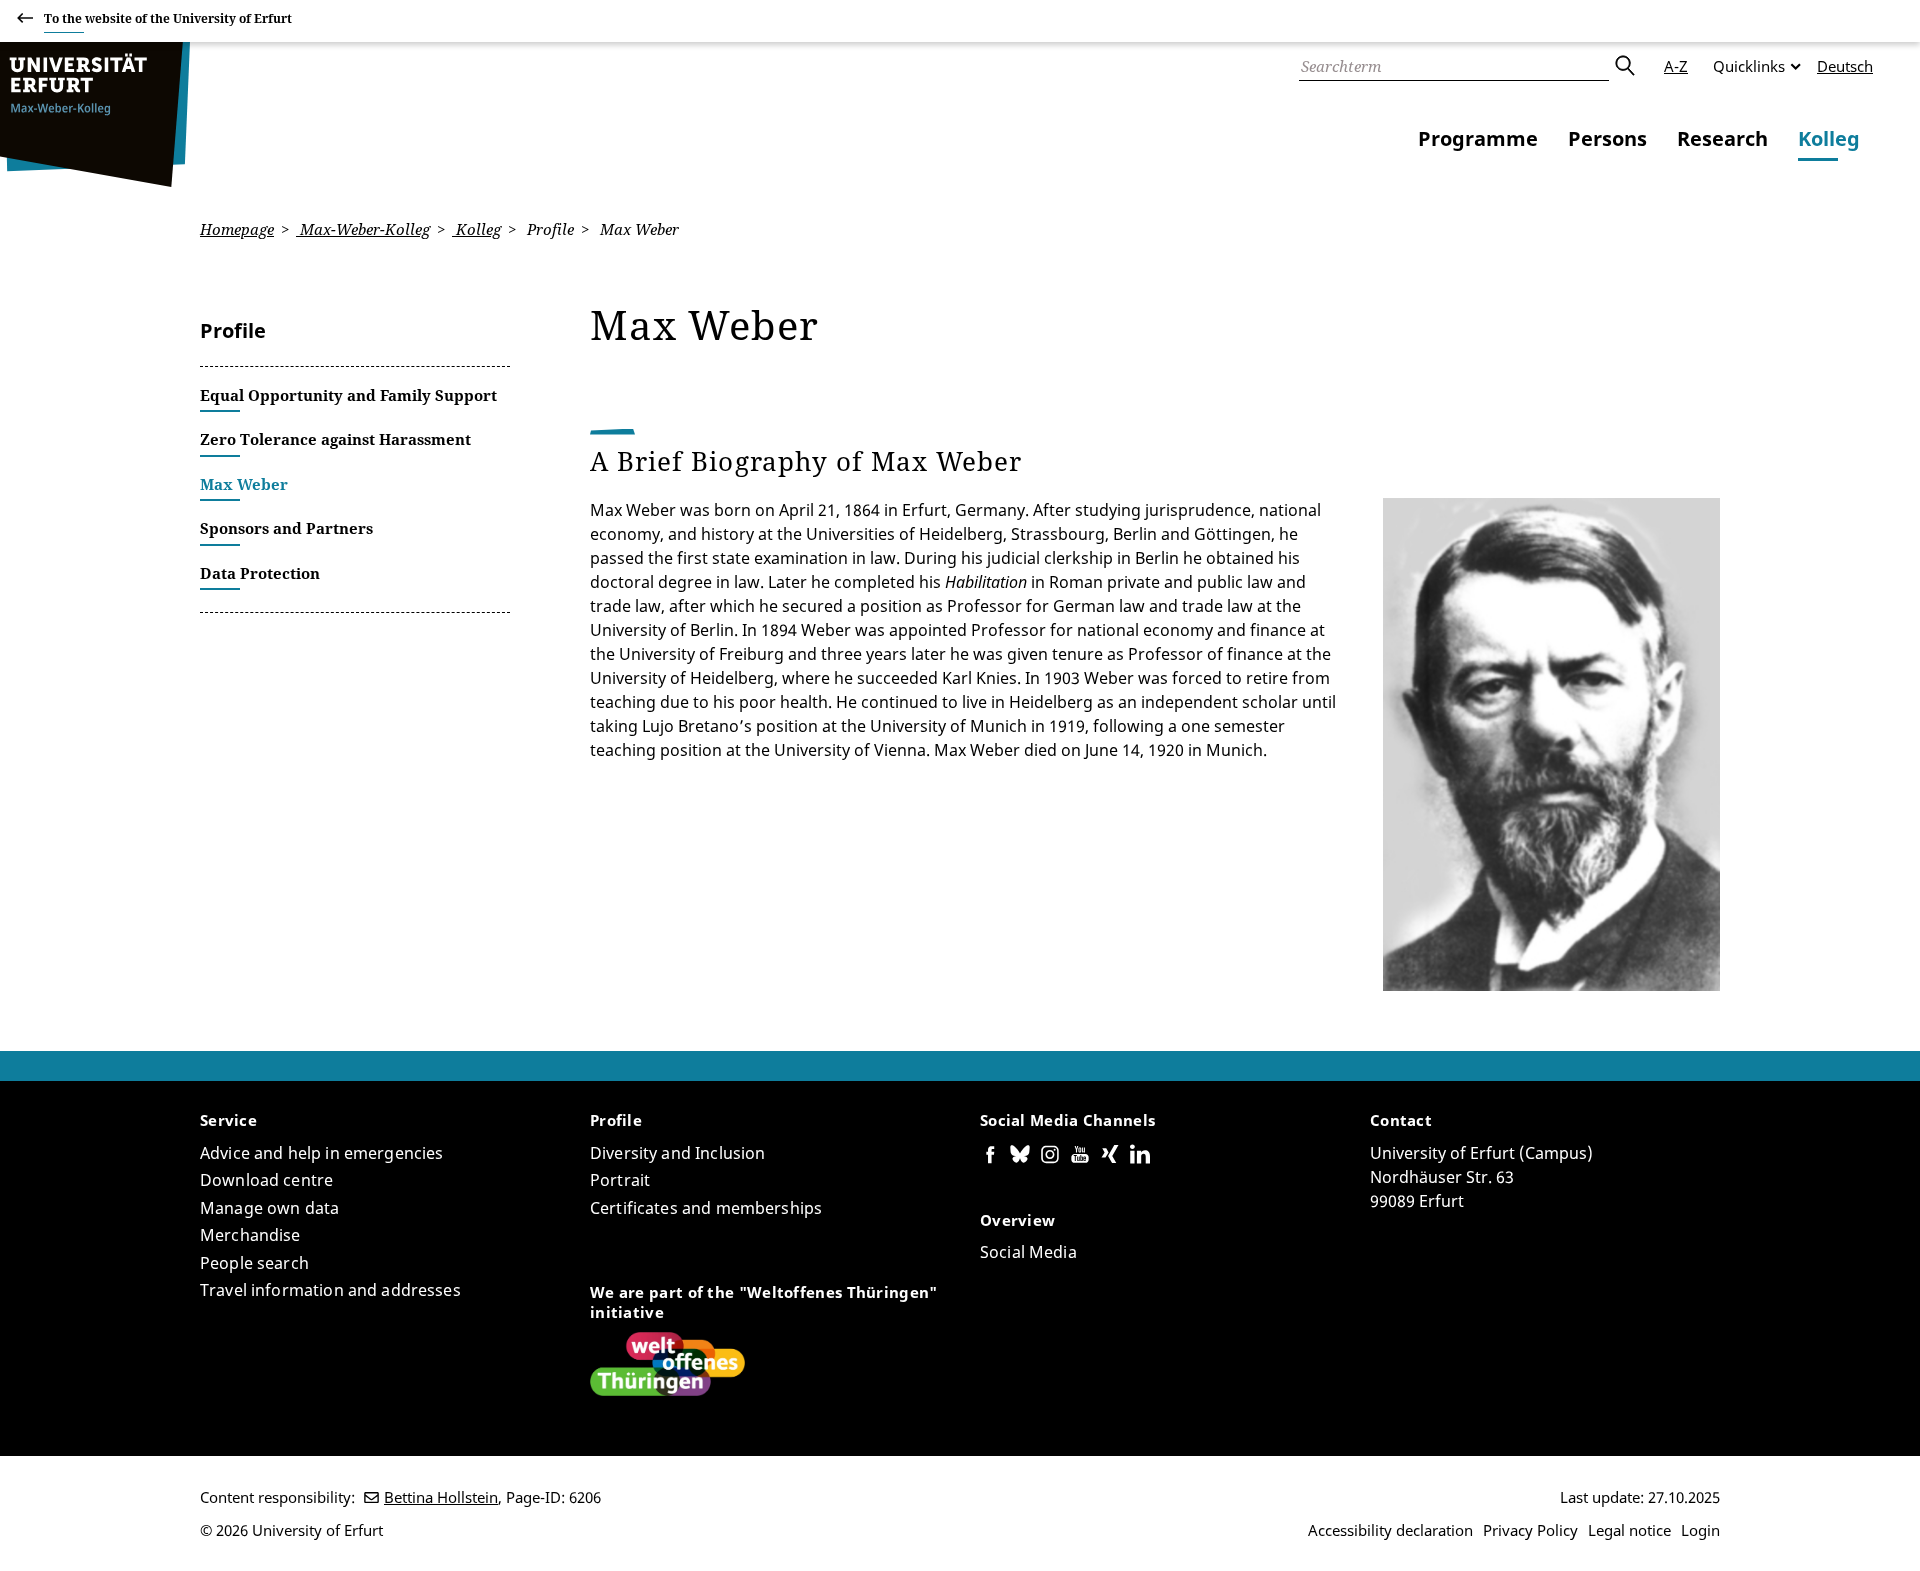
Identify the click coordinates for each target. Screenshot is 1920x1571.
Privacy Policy (1530, 1530)
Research (1722, 138)
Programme (1478, 138)
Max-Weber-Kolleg (363, 229)
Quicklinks (1749, 66)
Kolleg (1829, 138)
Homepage (237, 229)
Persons (1607, 138)
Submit (1624, 66)
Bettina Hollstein (441, 1497)
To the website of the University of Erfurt (168, 18)
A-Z (1676, 66)
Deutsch (1845, 66)
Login (1700, 1530)
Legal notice (1629, 1530)
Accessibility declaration (1390, 1530)
